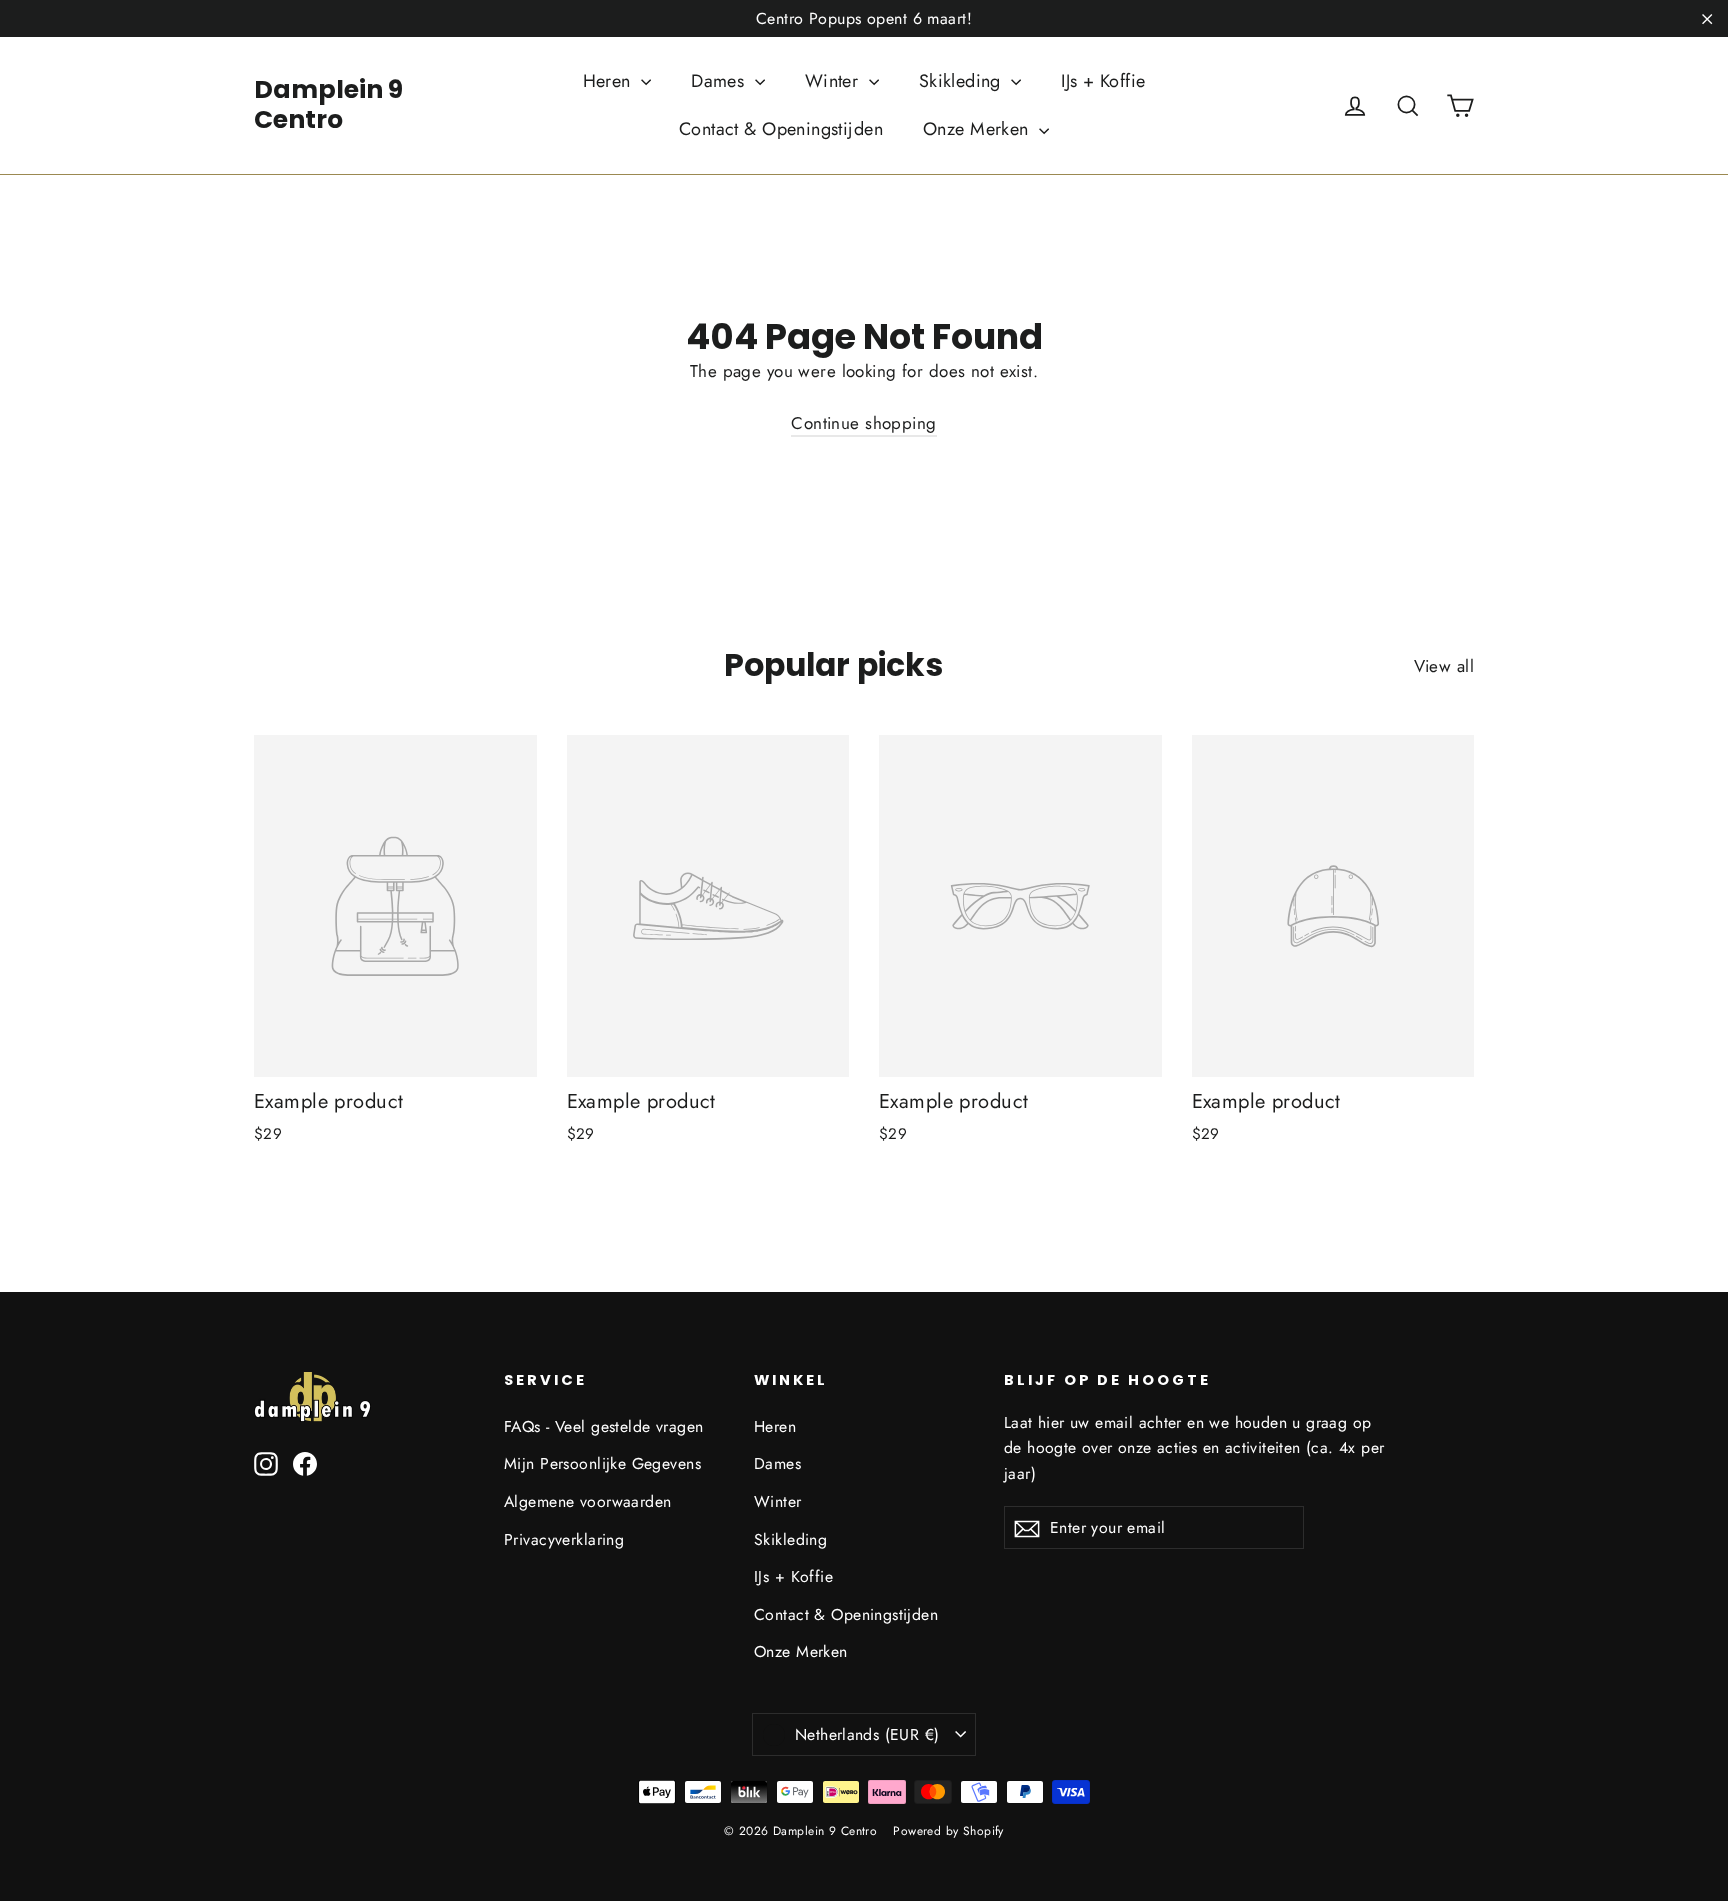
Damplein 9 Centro (328, 104)
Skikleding (963, 81)
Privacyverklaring (564, 1539)
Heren (610, 81)
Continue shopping (863, 423)
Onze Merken (978, 129)
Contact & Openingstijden (781, 129)
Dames (720, 81)
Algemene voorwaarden (588, 1501)
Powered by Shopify (948, 1831)
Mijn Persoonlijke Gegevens (602, 1463)
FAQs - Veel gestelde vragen (603, 1426)
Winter (834, 81)
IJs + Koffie (1103, 81)
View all (1444, 666)
